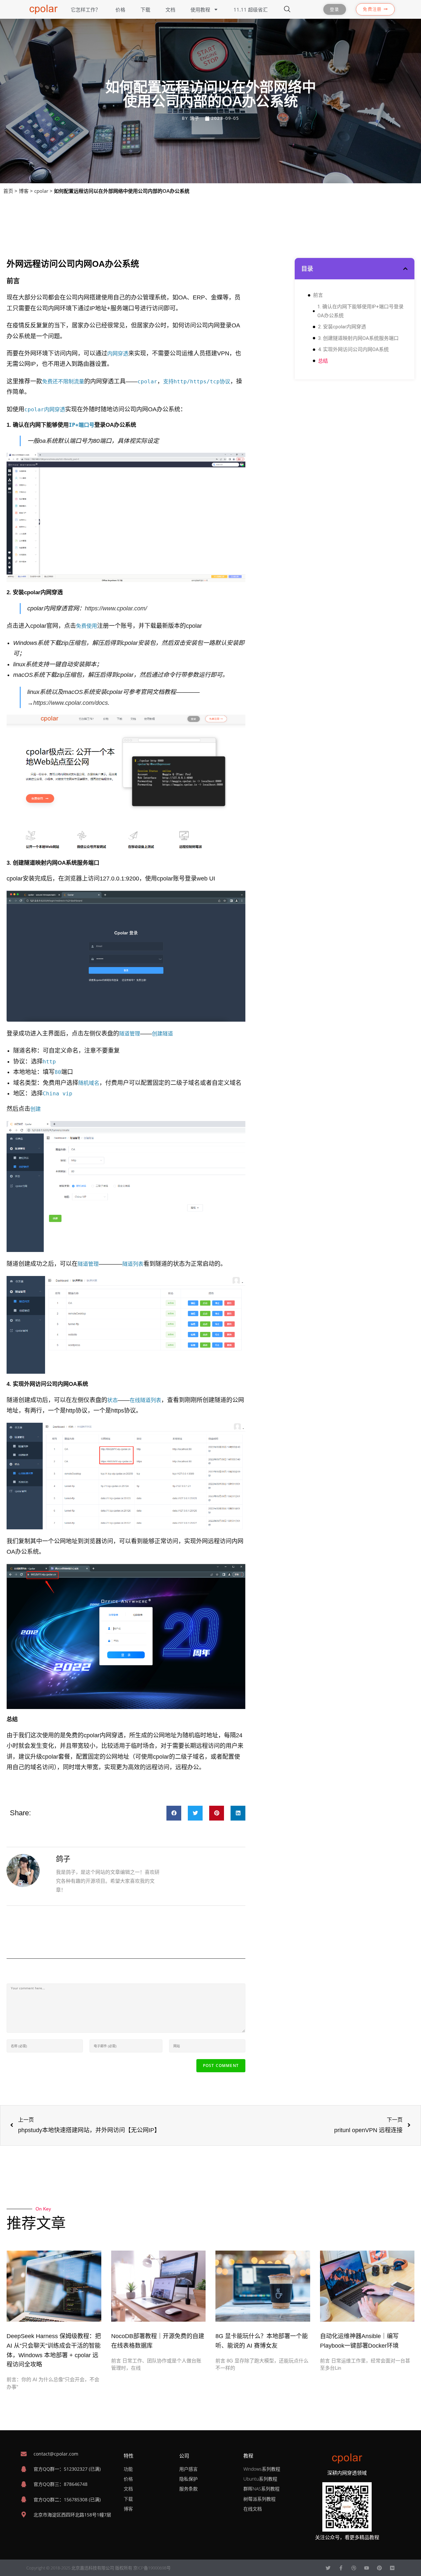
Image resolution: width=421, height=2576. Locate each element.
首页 (8, 191)
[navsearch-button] (287, 10)
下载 (145, 10)
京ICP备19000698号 (152, 2568)
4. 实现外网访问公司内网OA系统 (353, 349)
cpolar (41, 191)
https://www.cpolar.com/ (116, 608)
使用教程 (200, 10)
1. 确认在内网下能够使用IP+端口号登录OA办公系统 (360, 311)
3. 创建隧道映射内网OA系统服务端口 (358, 338)
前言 (318, 295)
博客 (24, 191)
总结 (323, 361)
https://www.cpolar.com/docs (71, 703)
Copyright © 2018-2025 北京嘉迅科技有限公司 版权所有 (80, 2568)
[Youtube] (367, 2568)
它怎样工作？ (86, 10)
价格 (120, 10)
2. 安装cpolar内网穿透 (342, 327)
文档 (170, 10)
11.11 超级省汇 (251, 10)
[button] (174, 1813)
